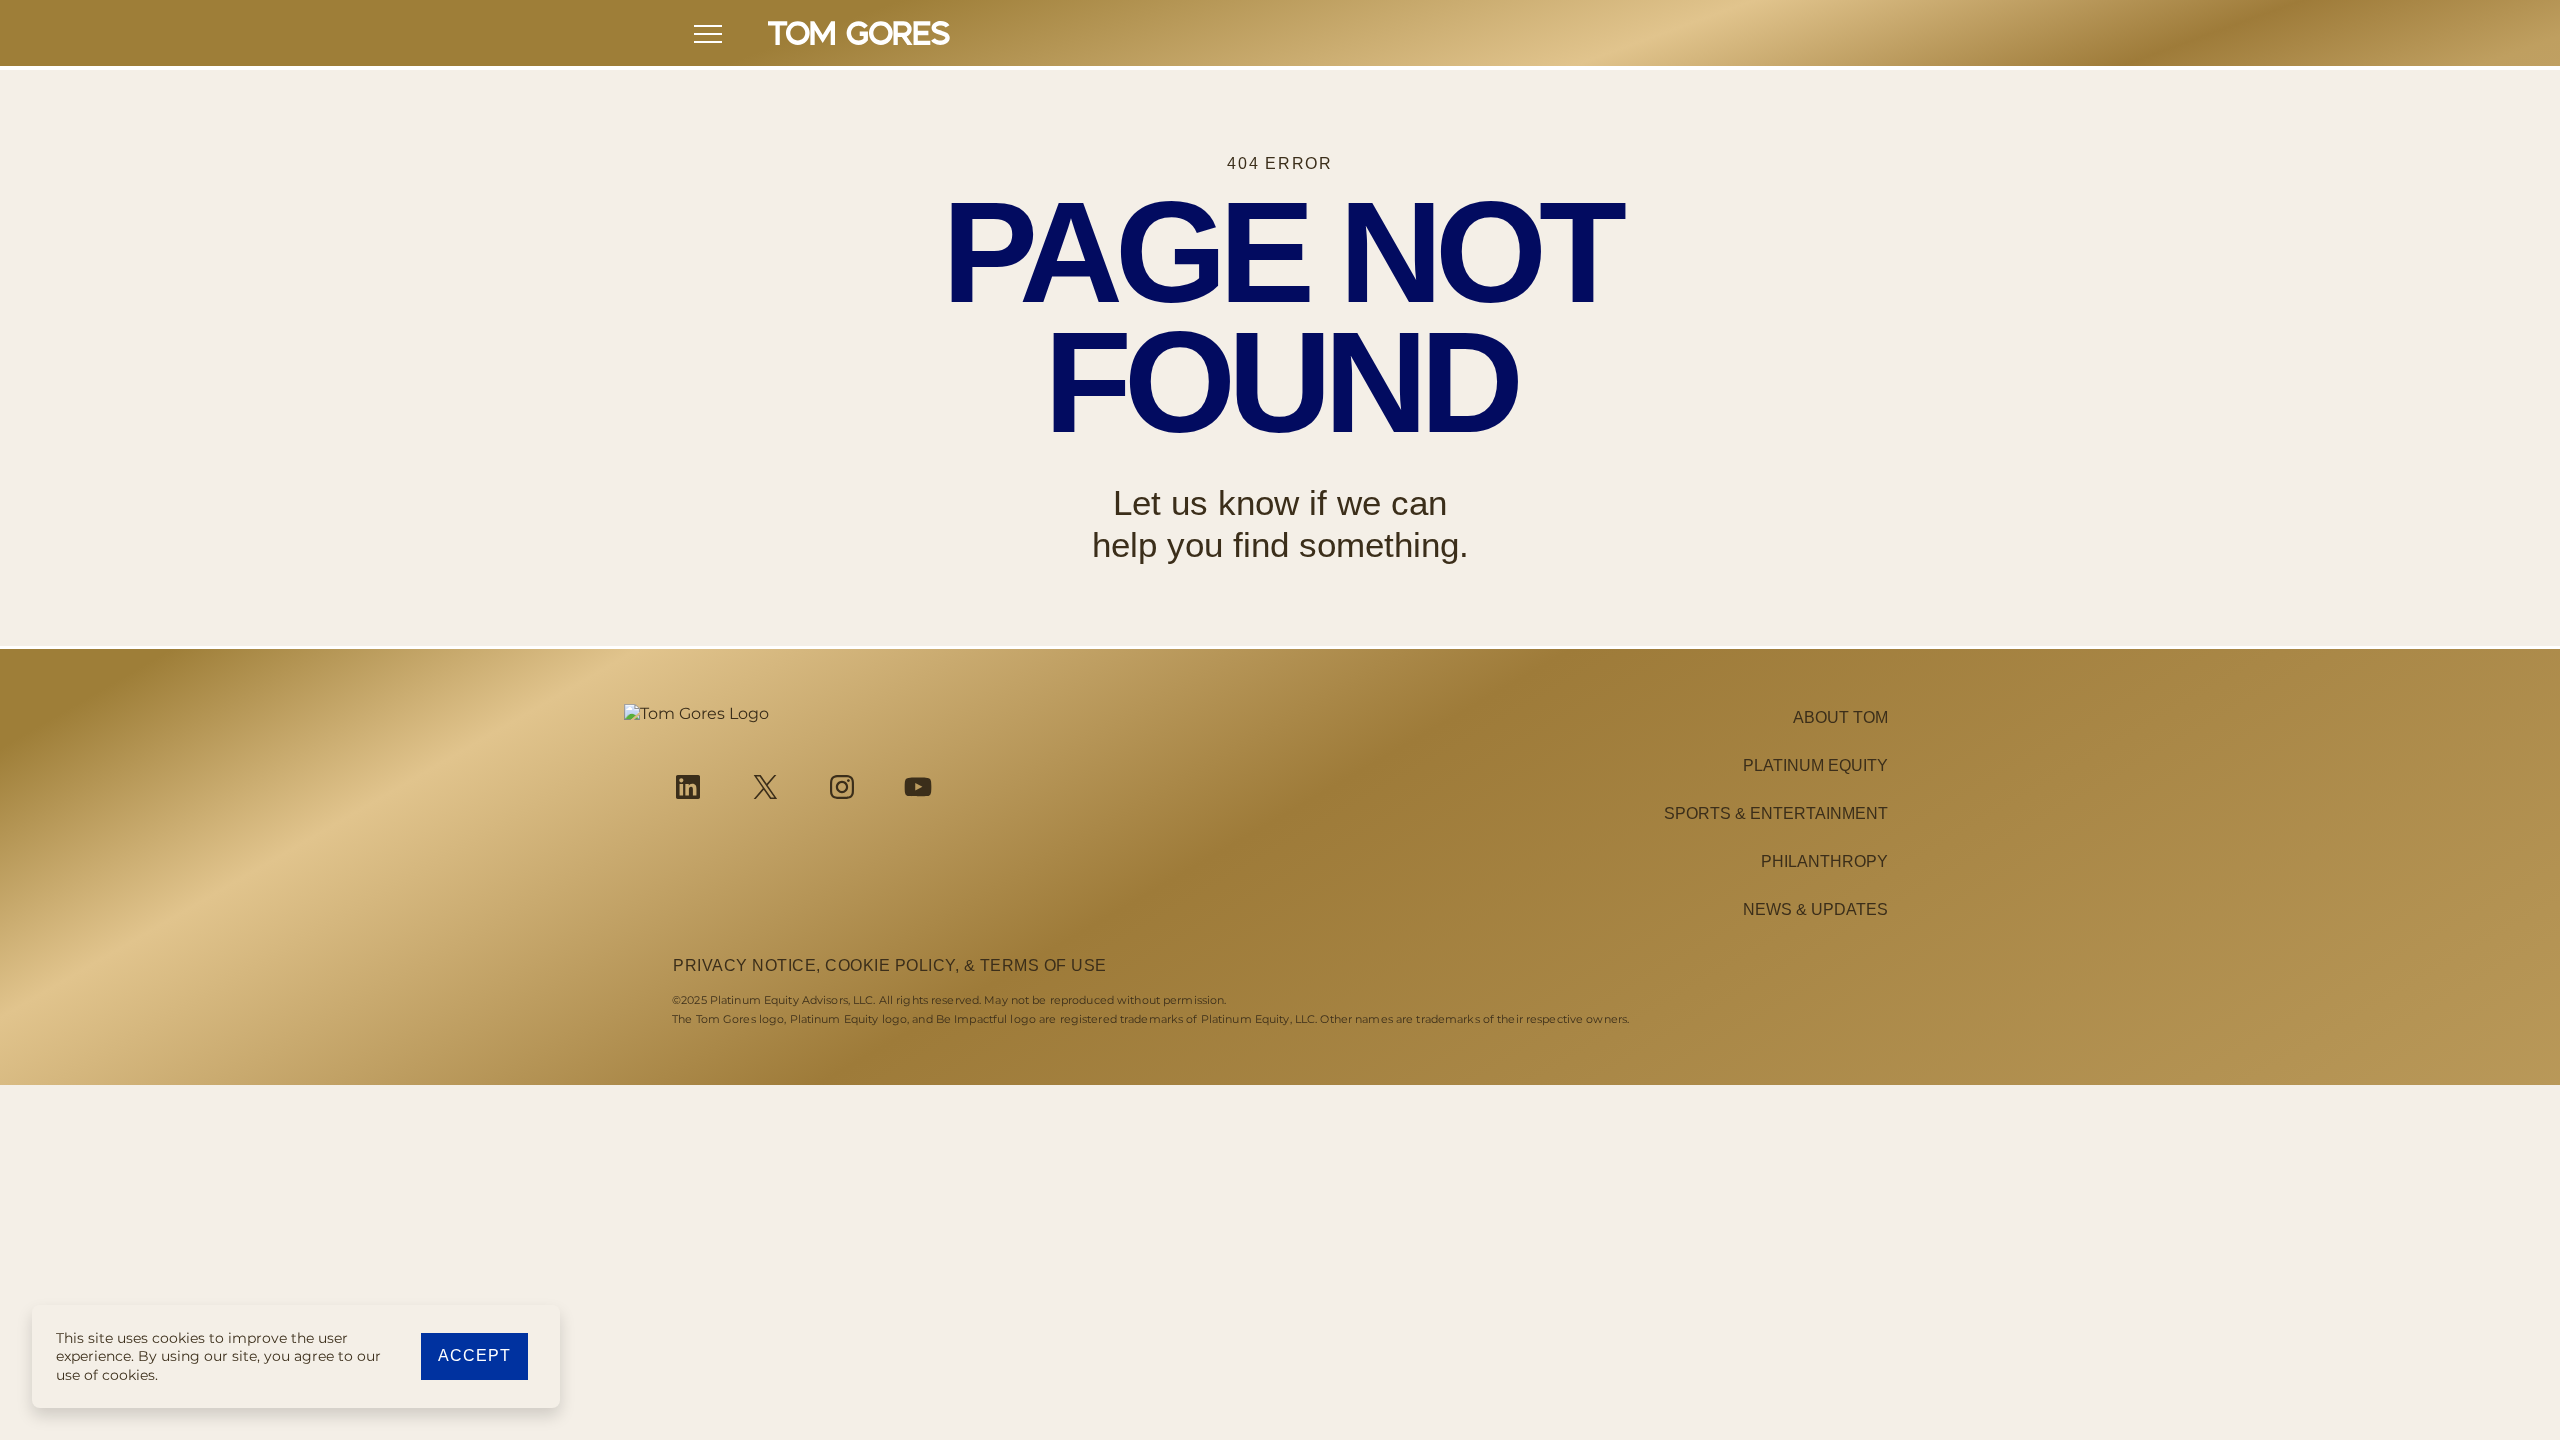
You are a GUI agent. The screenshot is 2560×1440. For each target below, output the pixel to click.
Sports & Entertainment (1776, 813)
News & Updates (1815, 909)
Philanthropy (1824, 861)
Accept (474, 1355)
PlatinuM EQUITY (1815, 765)
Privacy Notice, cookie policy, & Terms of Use (890, 965)
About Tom (1840, 717)
